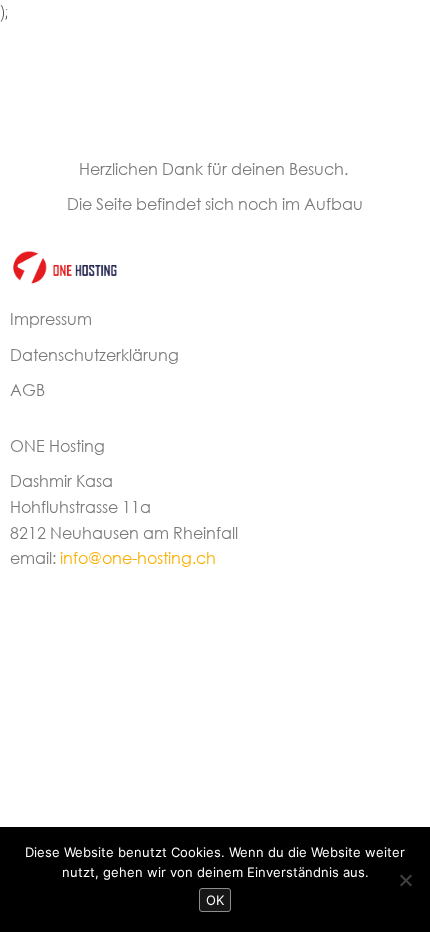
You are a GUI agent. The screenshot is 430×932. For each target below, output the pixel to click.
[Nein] (405, 880)
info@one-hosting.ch (138, 557)
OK (215, 900)
